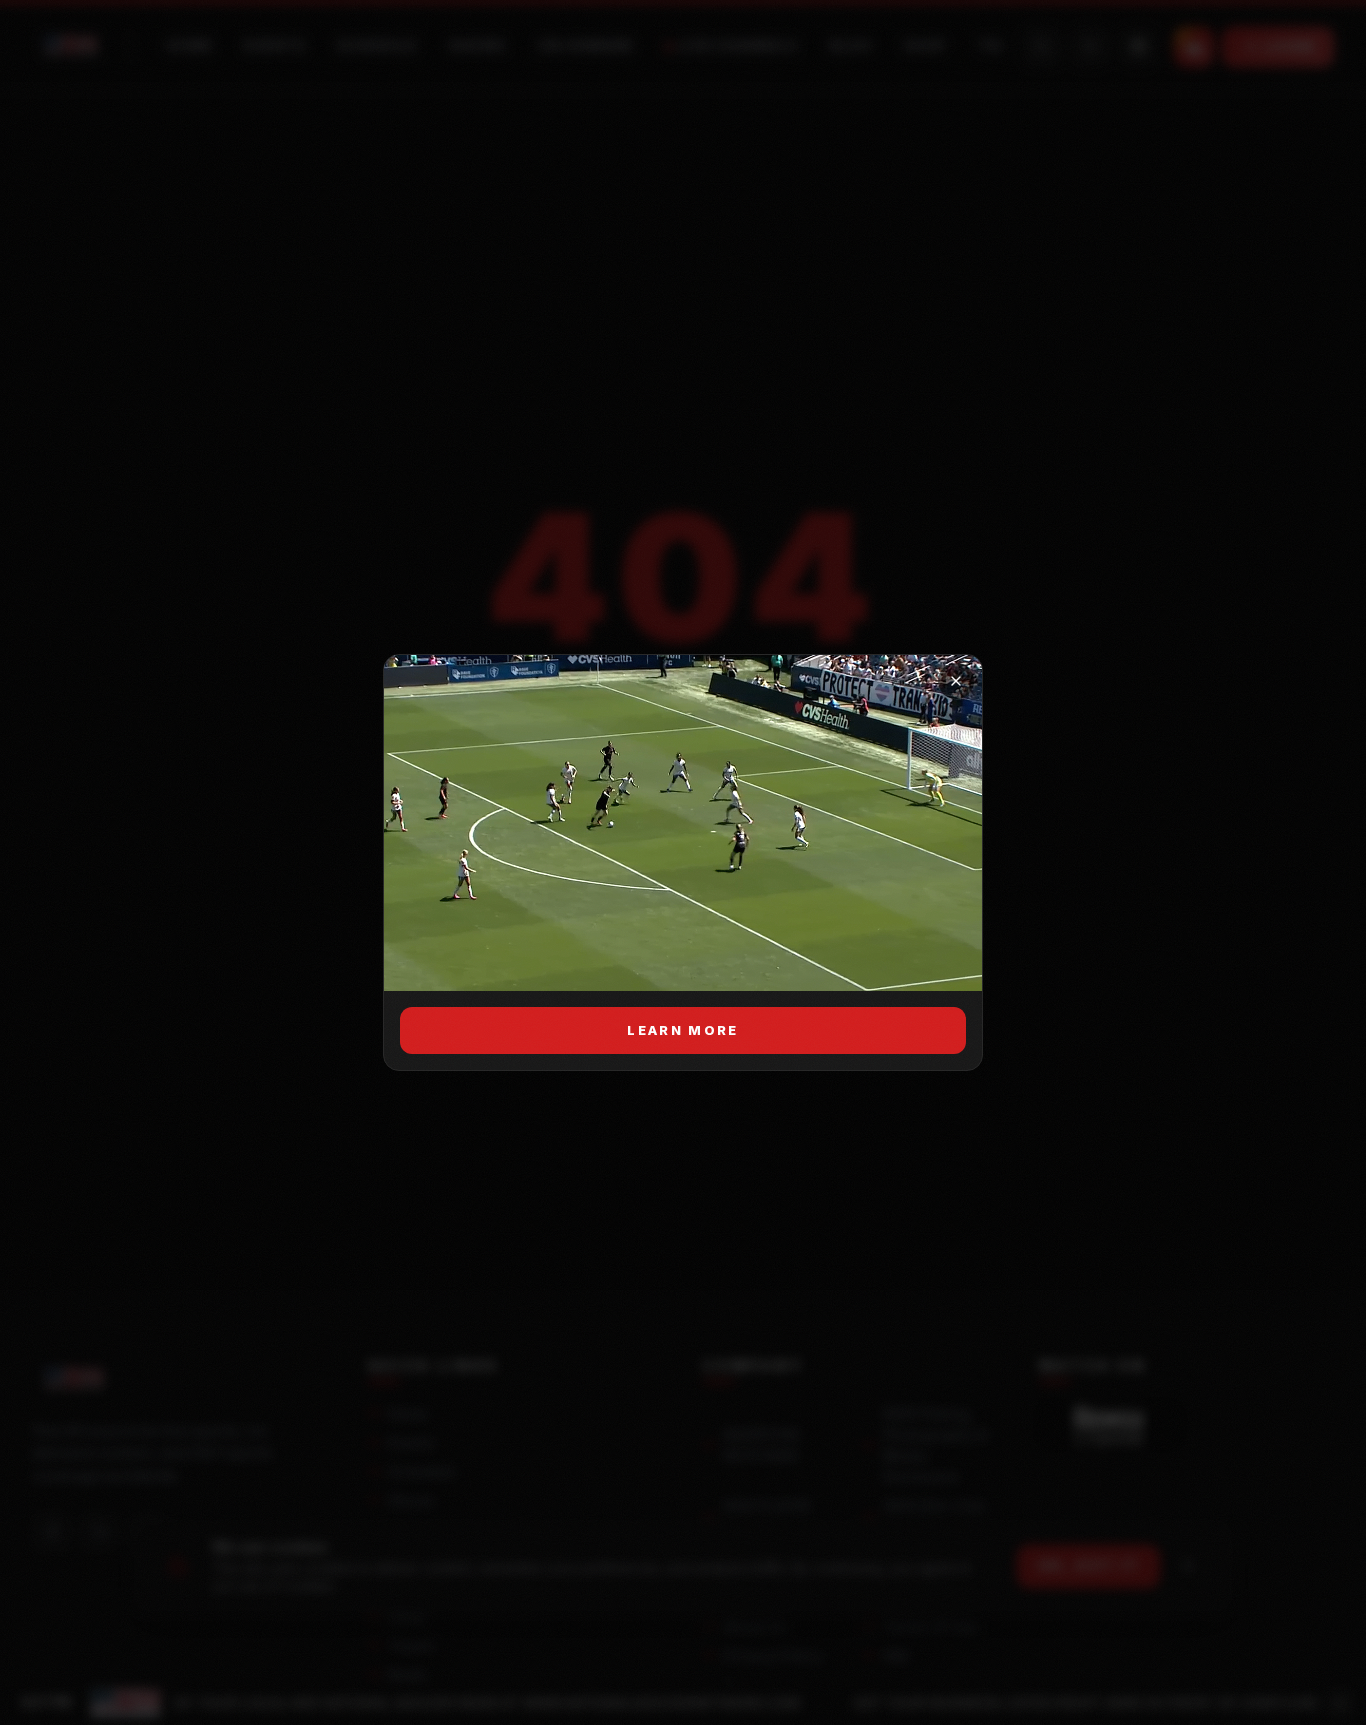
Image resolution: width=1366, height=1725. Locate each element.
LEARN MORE (682, 1030)
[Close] (956, 681)
